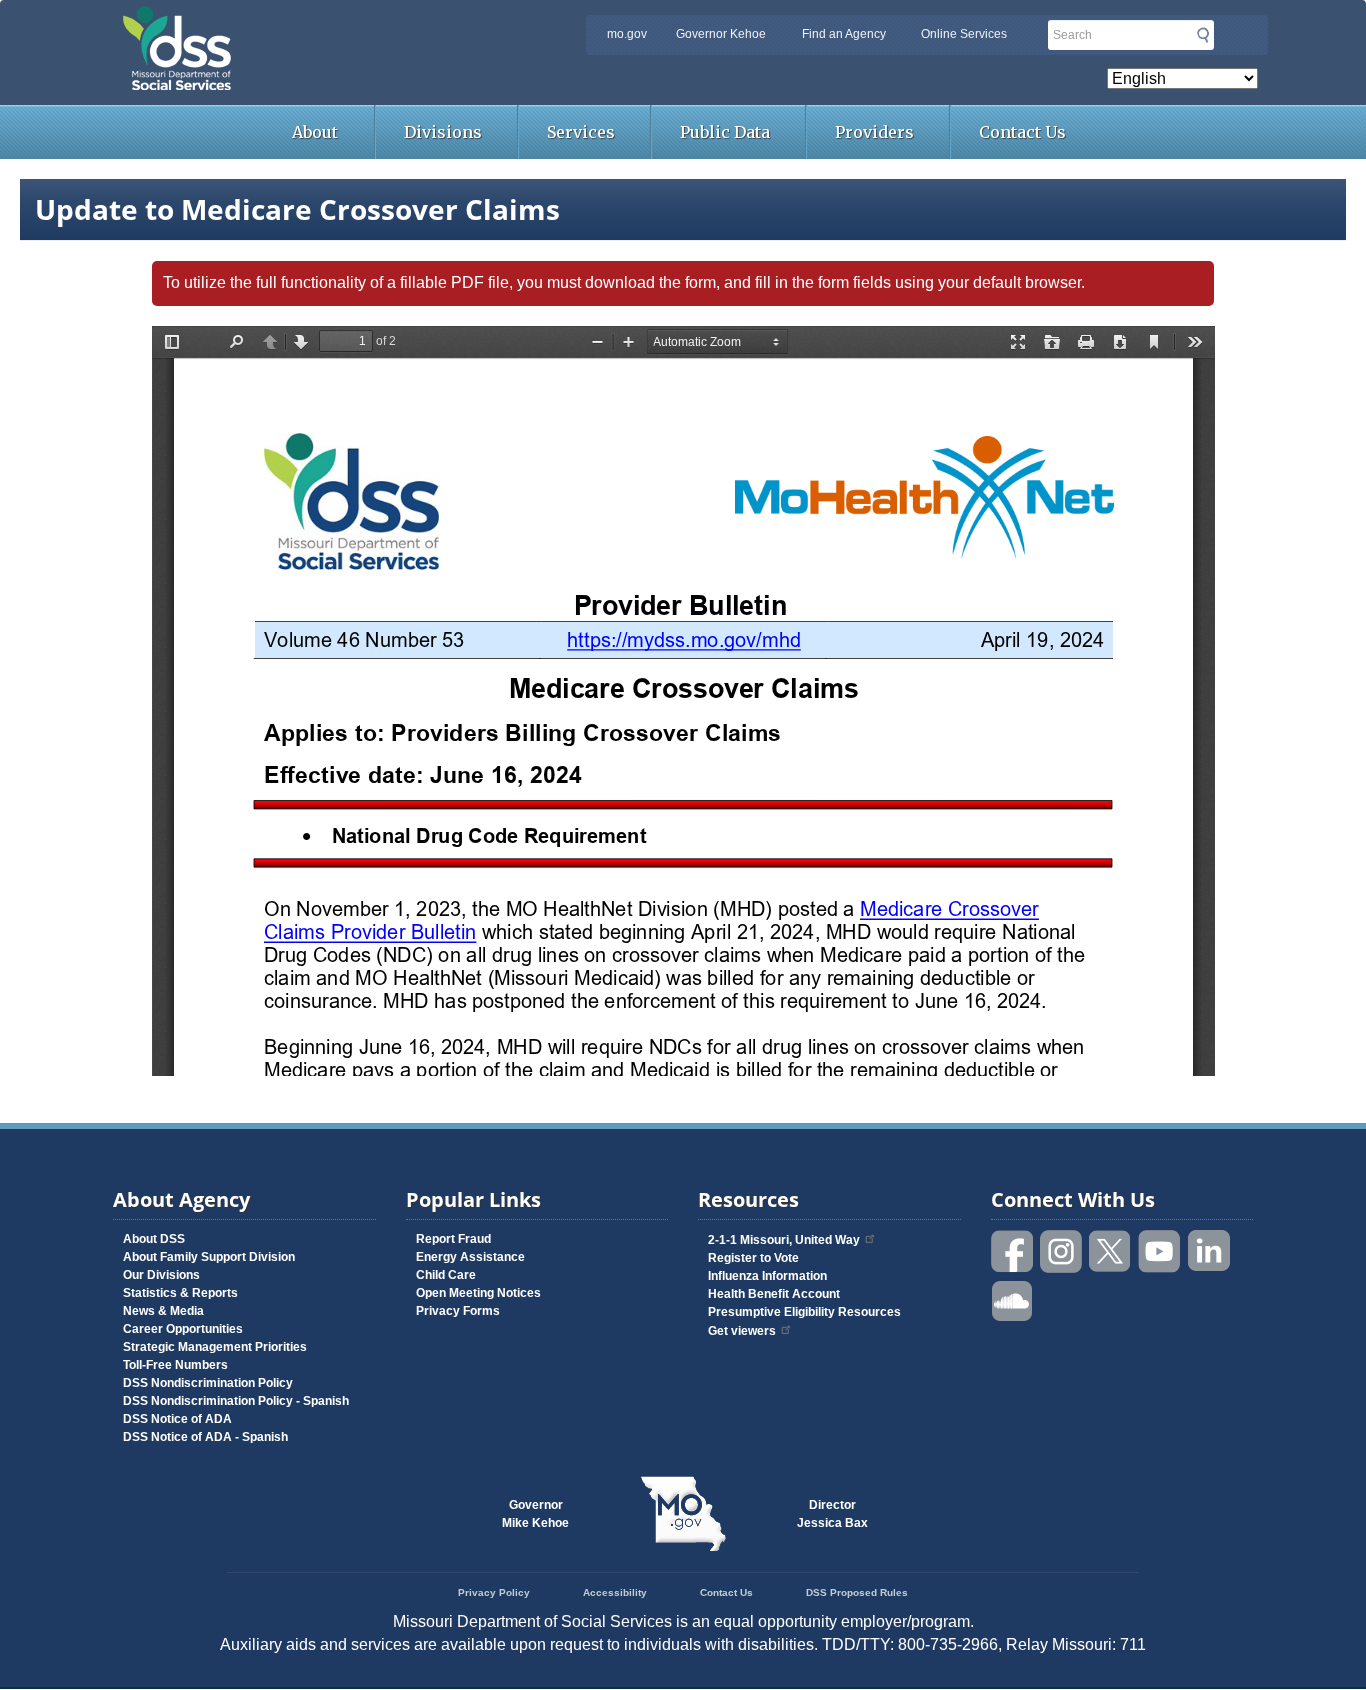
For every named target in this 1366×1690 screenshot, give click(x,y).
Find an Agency (844, 34)
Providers (874, 132)
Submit (1203, 35)
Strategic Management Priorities (215, 1347)
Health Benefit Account (774, 1294)
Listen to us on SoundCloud (1013, 1299)
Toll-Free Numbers (175, 1365)
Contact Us (1022, 132)
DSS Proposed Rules (857, 1592)
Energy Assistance (470, 1257)
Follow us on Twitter (1111, 1251)
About (315, 132)
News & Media (163, 1311)
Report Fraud (453, 1239)
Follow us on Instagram (1062, 1251)
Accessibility (615, 1592)
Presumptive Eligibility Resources (804, 1312)
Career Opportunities (183, 1329)
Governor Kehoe (721, 34)
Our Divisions (161, 1275)
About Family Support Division (209, 1257)
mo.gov (627, 34)
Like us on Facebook (1013, 1251)
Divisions (443, 132)
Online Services (964, 34)
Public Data (725, 132)
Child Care (446, 1275)
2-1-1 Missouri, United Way (784, 1240)
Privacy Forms (458, 1311)
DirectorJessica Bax (832, 1514)
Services (581, 132)
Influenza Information (767, 1276)
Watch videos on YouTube (1160, 1251)
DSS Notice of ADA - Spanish (205, 1437)
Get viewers (742, 1331)
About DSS (154, 1239)
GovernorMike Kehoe (535, 1514)
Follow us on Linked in (1209, 1251)
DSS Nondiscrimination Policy (208, 1383)
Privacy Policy (494, 1592)
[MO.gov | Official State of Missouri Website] (683, 1514)
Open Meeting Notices (478, 1293)
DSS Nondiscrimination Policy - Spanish (236, 1401)
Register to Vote (753, 1258)
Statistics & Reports (180, 1293)
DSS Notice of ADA (177, 1419)
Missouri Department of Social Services (318, 22)
